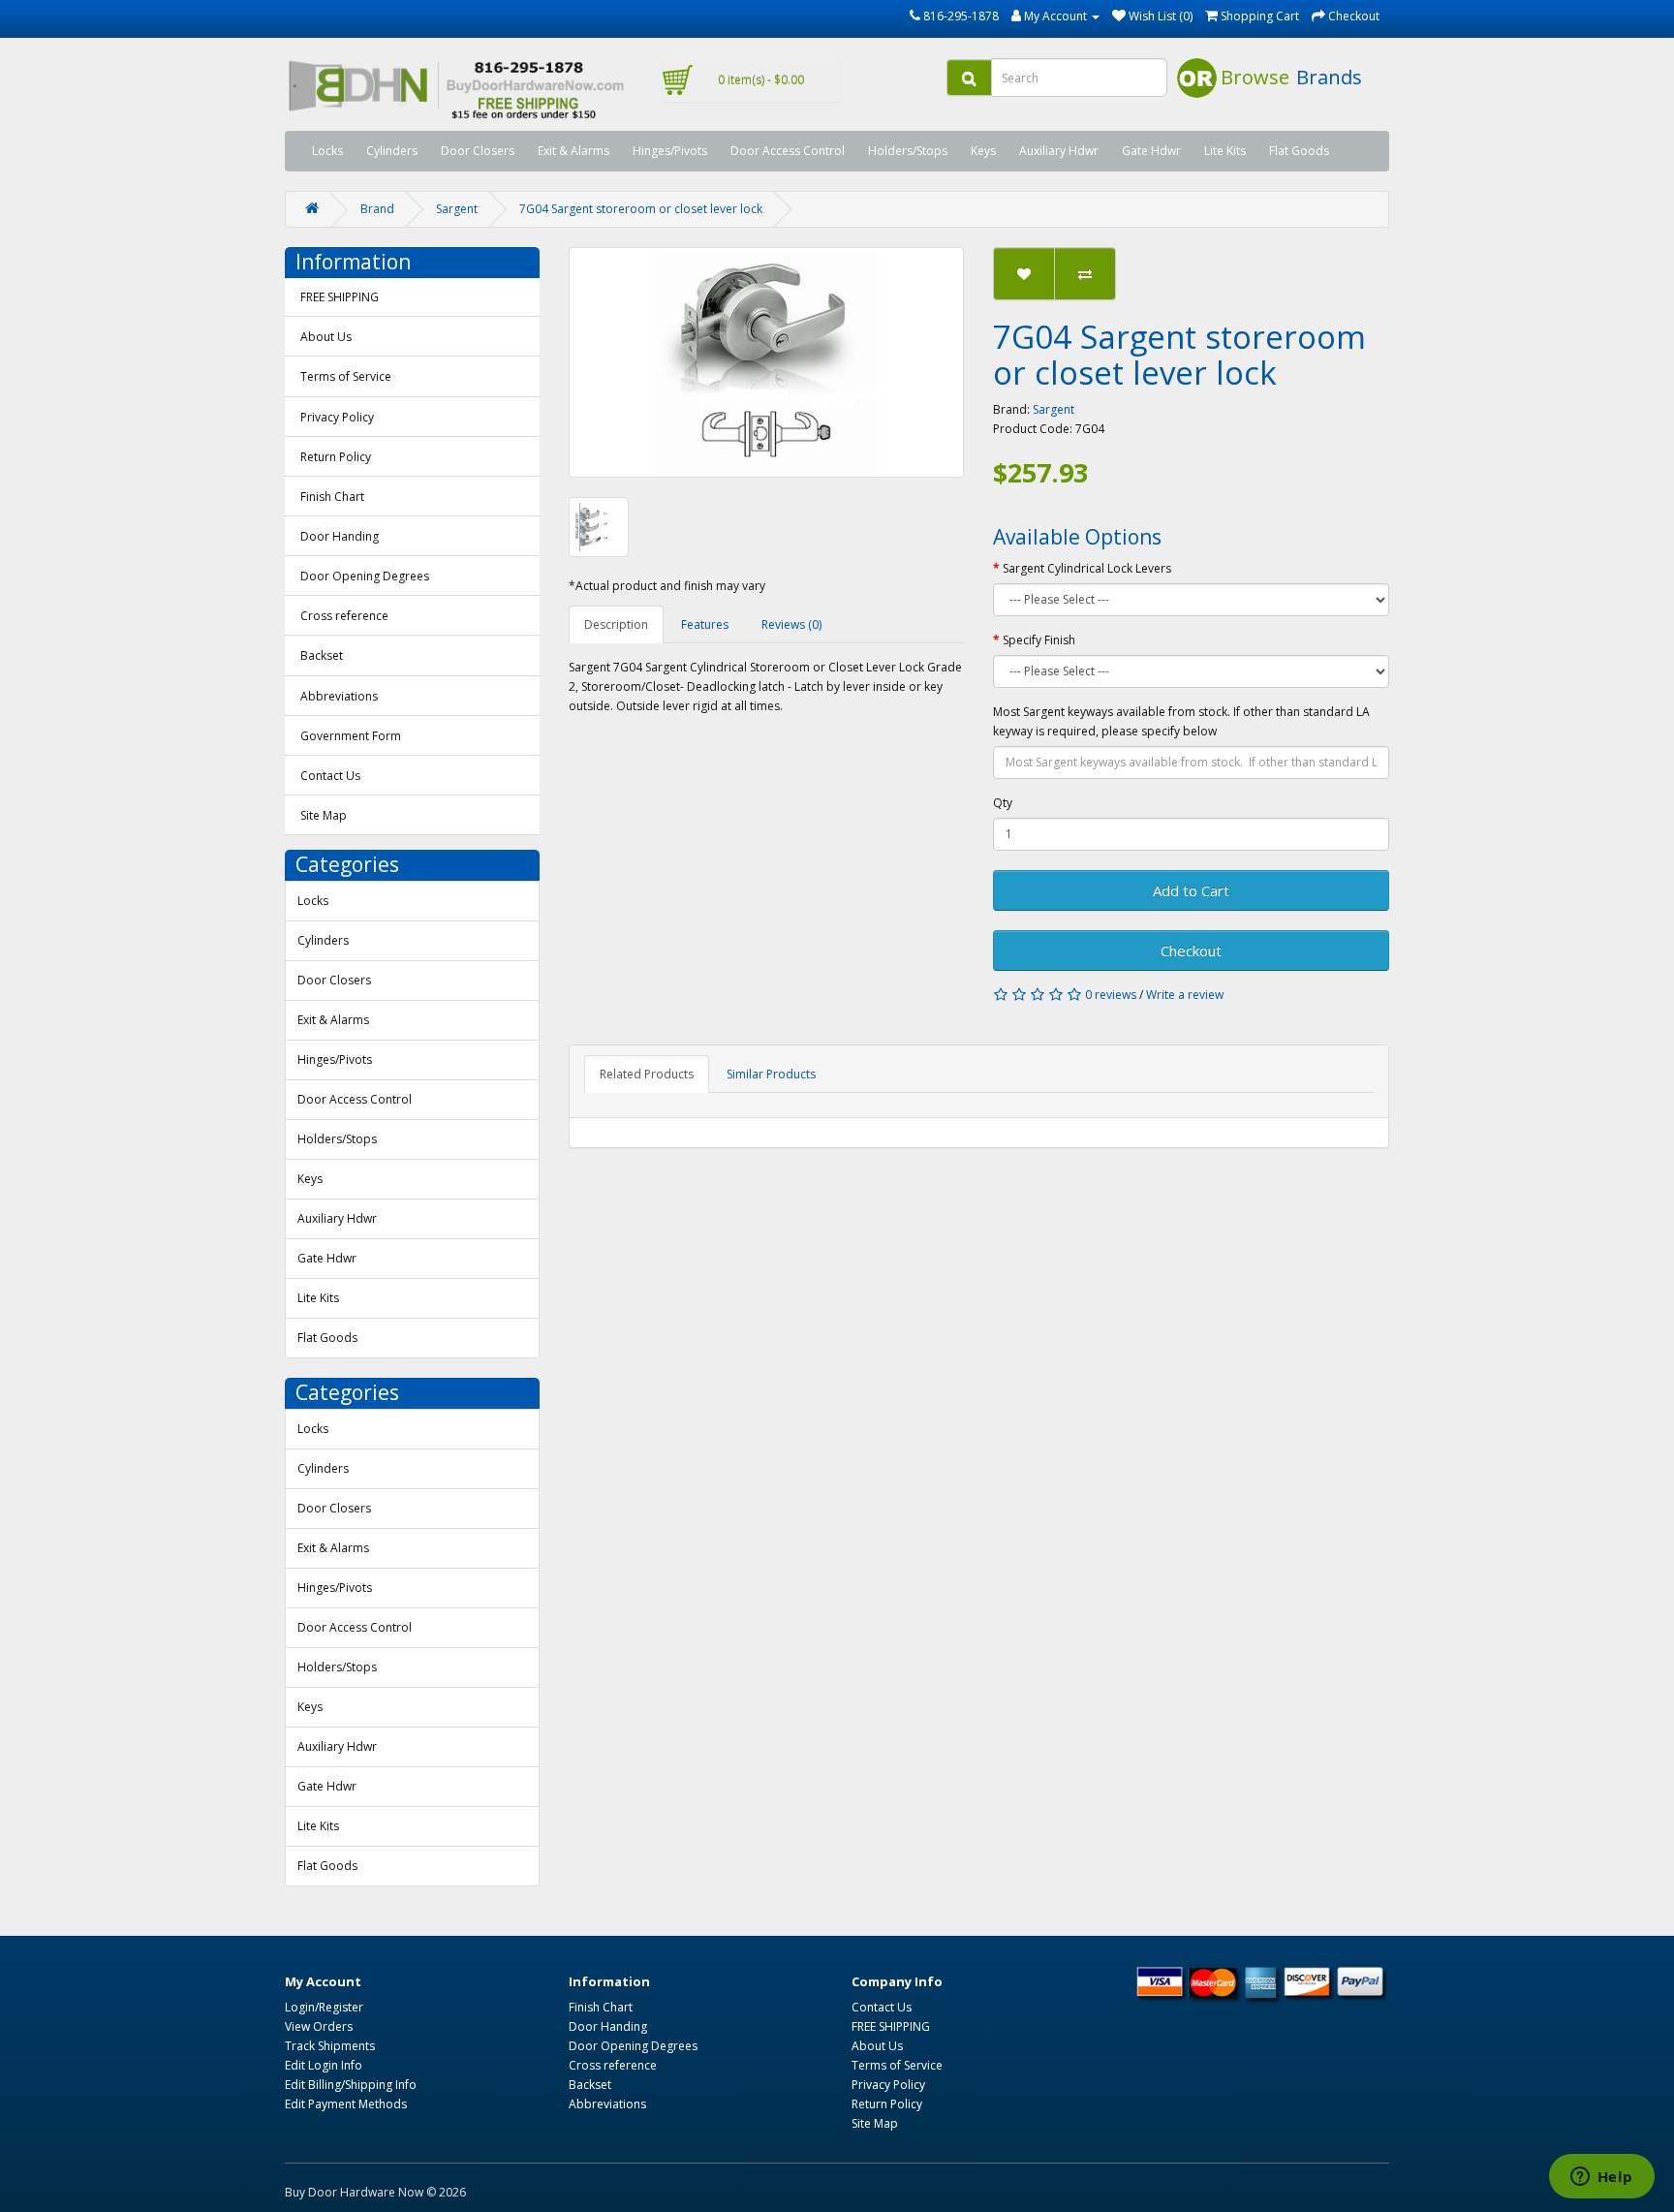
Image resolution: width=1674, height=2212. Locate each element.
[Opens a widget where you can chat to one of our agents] (1601, 2178)
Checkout (1191, 950)
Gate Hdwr (1151, 151)
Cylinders (392, 151)
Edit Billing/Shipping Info (351, 2085)
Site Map (324, 815)
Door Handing (340, 536)
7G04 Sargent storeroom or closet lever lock (641, 209)
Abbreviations (339, 696)
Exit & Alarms (573, 151)
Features (705, 624)
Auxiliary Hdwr (1059, 151)
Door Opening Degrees (365, 576)
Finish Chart (332, 497)
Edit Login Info (324, 2065)
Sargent (457, 209)
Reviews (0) (791, 624)
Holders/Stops (908, 151)
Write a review (1185, 995)
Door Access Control (788, 151)
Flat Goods (1299, 151)
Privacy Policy (337, 417)
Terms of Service (346, 376)
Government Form (351, 736)
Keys (983, 151)
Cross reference (344, 616)
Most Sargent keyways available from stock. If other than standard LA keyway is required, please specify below (1181, 721)
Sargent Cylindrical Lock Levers (1087, 568)
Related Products (647, 1074)
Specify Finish (1039, 640)
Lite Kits (1225, 151)
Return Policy (336, 457)
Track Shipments (330, 2046)
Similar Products (771, 1074)
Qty (1003, 803)
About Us (326, 337)
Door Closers (478, 151)
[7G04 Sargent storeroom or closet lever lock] (767, 362)
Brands (1329, 77)
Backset (322, 655)
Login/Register (324, 2007)
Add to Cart (1191, 890)
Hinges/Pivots (670, 151)
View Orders (319, 2026)
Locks (327, 151)
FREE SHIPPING (340, 297)
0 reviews (1111, 995)
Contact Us (330, 776)
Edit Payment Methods (346, 2104)
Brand (377, 209)
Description (616, 624)
